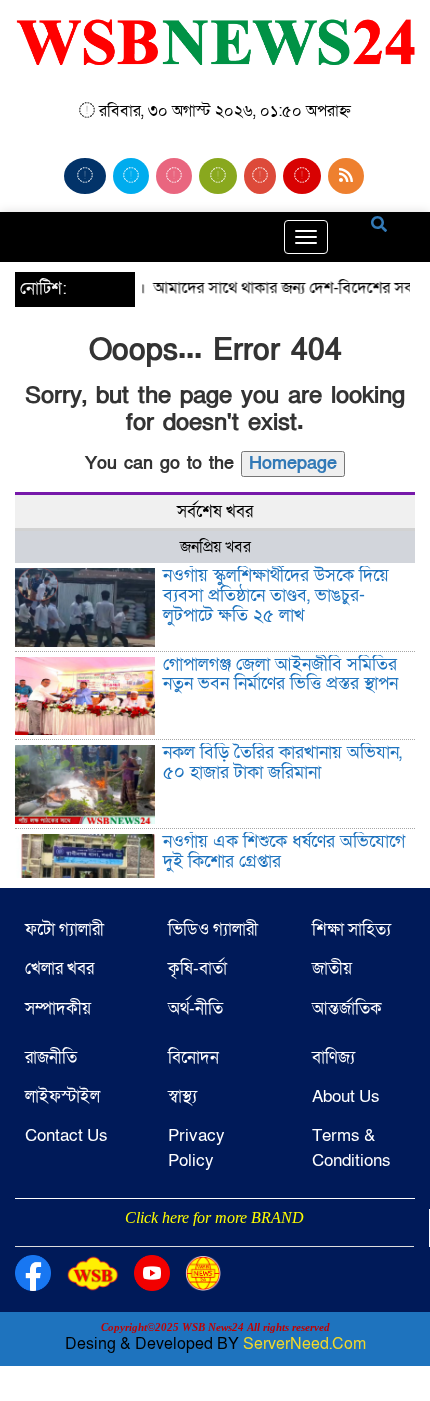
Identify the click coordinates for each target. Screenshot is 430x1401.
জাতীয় (332, 968)
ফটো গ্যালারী (64, 929)
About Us (346, 1096)
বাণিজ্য (333, 1057)
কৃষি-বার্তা (197, 968)
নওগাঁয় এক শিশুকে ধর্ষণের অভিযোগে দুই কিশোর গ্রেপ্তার (284, 851)
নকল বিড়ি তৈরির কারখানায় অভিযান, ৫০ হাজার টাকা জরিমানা (282, 762)
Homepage (293, 463)
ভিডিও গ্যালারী (213, 929)
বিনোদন (193, 1057)
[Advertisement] (215, 1244)
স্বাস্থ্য (182, 1096)
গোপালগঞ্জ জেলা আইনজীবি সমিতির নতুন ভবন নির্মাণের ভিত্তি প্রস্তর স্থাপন (280, 674)
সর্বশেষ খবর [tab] (215, 511)
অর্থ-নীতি (195, 1008)
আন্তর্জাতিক (347, 1008)
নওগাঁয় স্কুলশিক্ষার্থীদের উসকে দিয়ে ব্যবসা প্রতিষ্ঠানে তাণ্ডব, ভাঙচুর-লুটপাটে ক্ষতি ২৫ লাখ (276, 595)
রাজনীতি (51, 1057)
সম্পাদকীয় (58, 1008)
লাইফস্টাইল (62, 1096)
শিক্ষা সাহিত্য (351, 929)
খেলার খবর (59, 968)
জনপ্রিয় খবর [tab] (215, 547)
